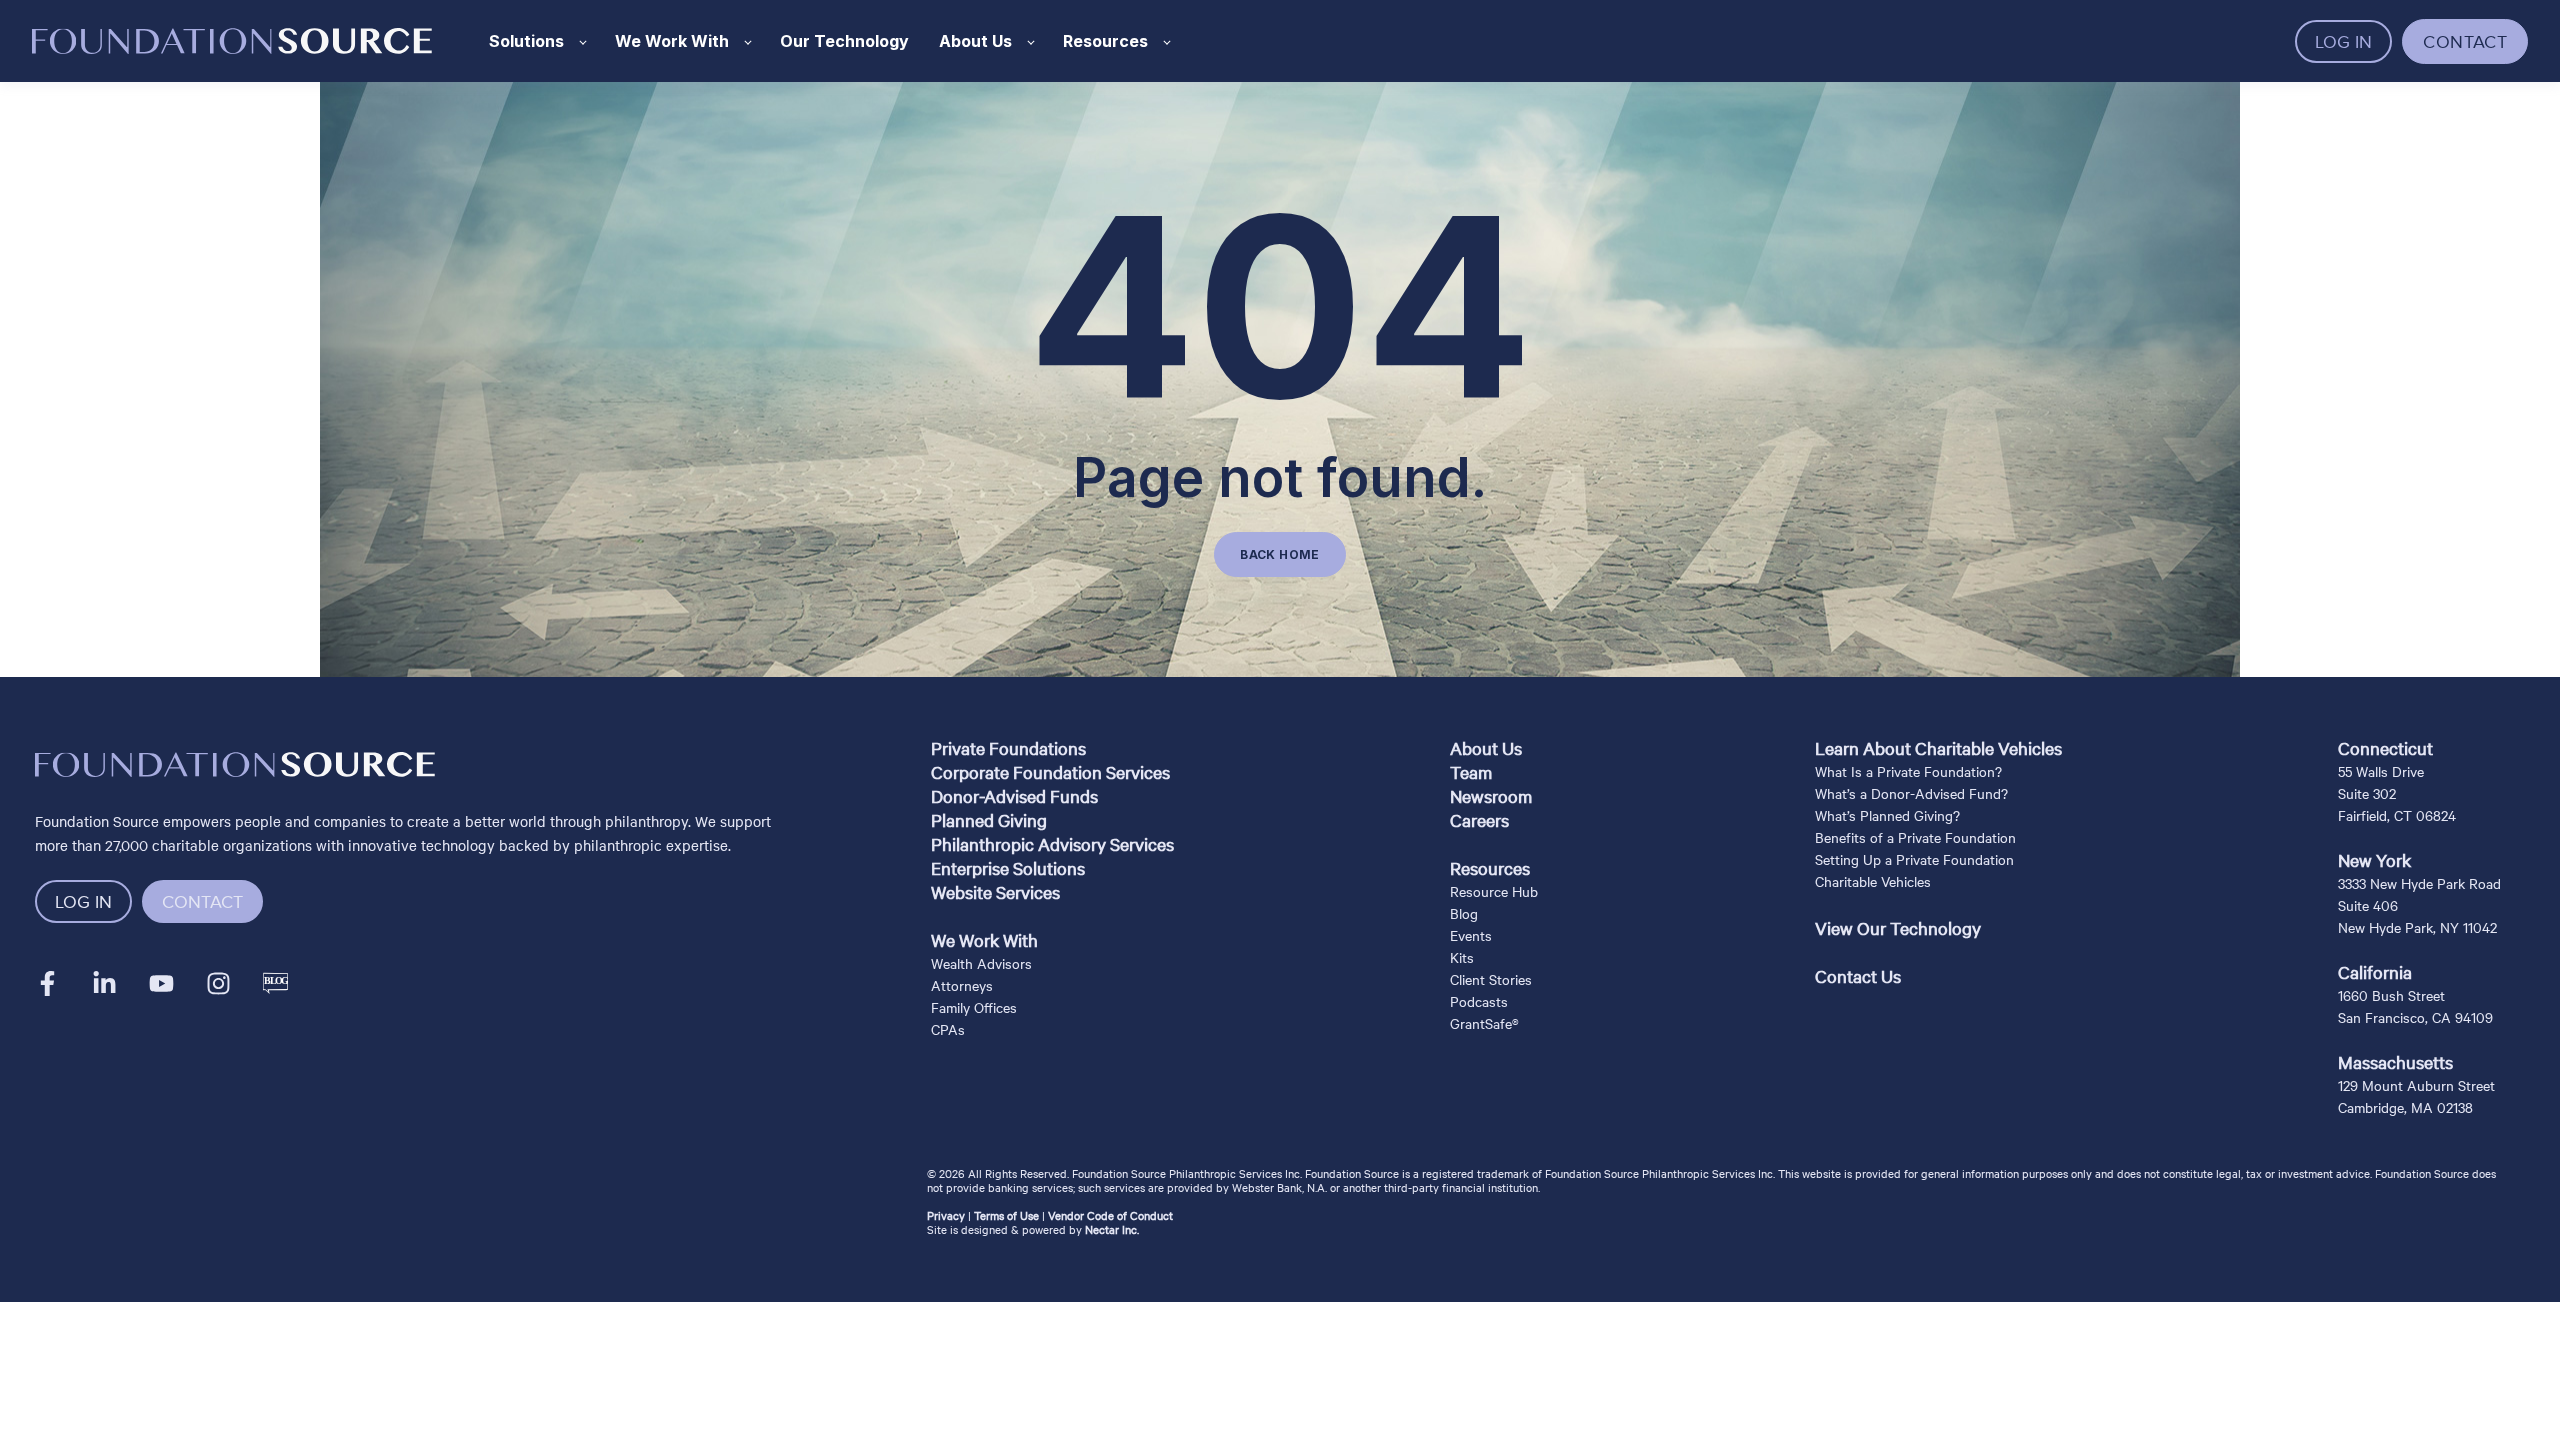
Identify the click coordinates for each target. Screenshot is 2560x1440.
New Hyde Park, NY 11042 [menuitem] (2417, 927)
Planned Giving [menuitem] (989, 819)
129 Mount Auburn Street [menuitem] (2416, 1085)
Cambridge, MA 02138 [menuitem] (2405, 1107)
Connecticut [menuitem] (2385, 747)
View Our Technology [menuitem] (1898, 927)
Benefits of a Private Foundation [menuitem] (1915, 837)
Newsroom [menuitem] (1491, 795)
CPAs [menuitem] (948, 1029)
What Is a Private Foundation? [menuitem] (1908, 771)
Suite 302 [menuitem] (2367, 793)
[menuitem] (1052, 916)
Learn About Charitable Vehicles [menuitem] (1938, 747)
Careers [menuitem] (1479, 819)
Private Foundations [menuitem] (1008, 747)
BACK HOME (1279, 554)
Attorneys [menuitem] (962, 985)
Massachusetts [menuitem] (2395, 1061)
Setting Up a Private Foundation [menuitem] (1914, 859)
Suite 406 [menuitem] (2368, 905)
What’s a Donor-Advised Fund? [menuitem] (1911, 793)
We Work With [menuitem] (984, 939)
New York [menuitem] (2374, 859)
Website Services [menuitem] (995, 891)
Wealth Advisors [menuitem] (981, 963)
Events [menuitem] (1471, 935)
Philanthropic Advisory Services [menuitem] (1052, 843)
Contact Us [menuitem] (1858, 975)
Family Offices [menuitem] (974, 1007)
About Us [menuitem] (1486, 747)
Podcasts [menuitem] (1479, 1001)
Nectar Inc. (1112, 1229)
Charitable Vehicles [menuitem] (1873, 881)
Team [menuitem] (1471, 771)
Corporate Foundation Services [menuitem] (1050, 771)
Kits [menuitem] (1462, 957)
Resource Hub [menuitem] (1494, 891)
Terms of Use (1006, 1215)
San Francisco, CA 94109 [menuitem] (2415, 1017)
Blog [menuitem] (1464, 913)
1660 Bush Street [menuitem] (2391, 995)
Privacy (946, 1215)
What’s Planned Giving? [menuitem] (1887, 815)
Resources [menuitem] (1490, 867)
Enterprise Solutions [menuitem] (1008, 867)
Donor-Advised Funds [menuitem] (1014, 795)
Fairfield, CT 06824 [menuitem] (2397, 815)
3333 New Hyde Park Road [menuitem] (2419, 883)
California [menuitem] (2375, 971)
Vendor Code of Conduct (1110, 1215)
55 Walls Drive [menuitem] (2381, 771)
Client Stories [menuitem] (1491, 979)
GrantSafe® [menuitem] (1484, 1023)
